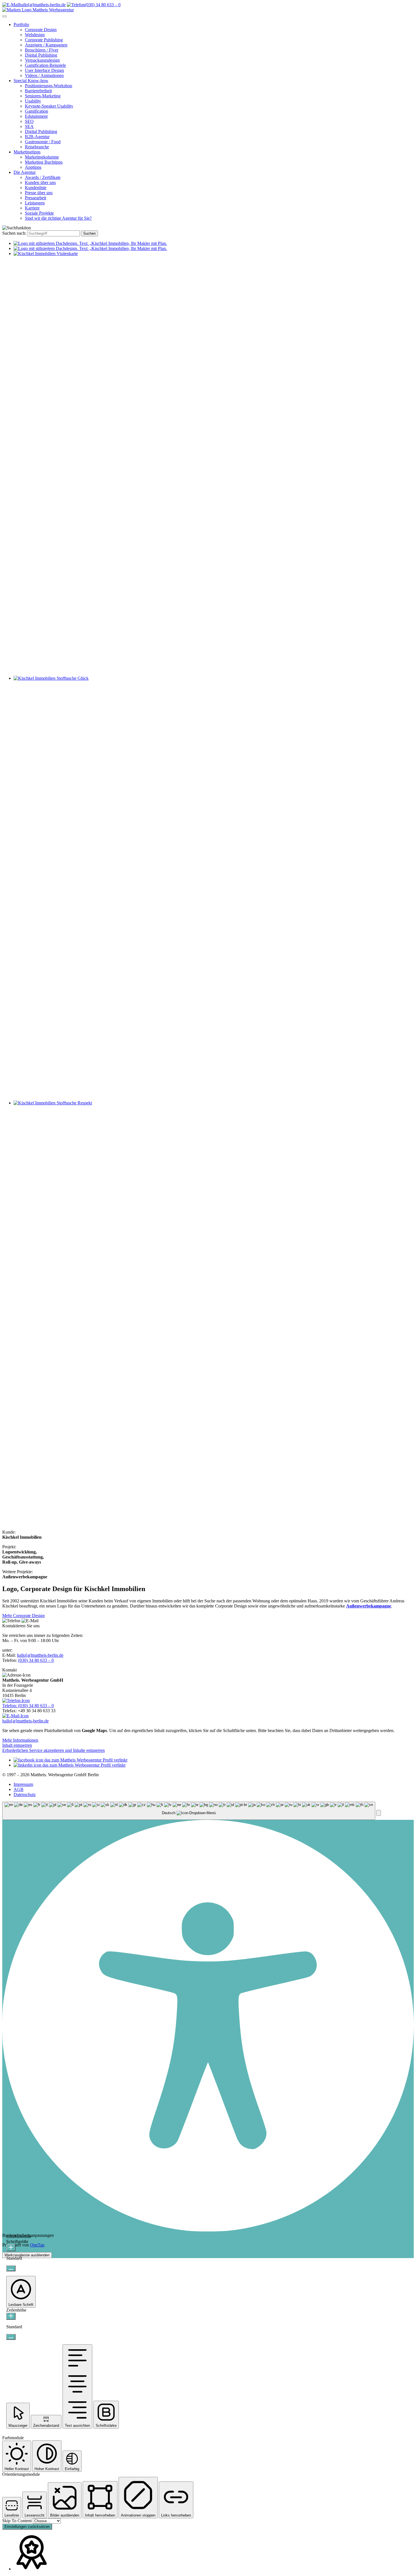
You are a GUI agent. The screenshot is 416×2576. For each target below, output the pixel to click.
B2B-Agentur (37, 137)
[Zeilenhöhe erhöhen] (11, 2316)
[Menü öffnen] (5, 16)
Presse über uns (39, 193)
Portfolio (21, 24)
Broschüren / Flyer (42, 50)
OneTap (37, 2245)
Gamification (37, 111)
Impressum (23, 1784)
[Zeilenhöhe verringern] (11, 2337)
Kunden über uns (40, 182)
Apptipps (33, 167)
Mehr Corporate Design (23, 1616)
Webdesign (35, 35)
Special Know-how (31, 81)
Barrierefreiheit (38, 91)
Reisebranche (37, 147)
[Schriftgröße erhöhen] (11, 2248)
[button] (379, 1813)
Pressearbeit (36, 198)
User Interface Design (44, 70)
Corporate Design (41, 30)
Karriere (32, 208)
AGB (19, 1789)
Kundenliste (36, 188)
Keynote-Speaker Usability (49, 106)
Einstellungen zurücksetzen (27, 2527)
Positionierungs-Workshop (49, 86)
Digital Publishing (41, 55)
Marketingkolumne (42, 157)
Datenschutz (25, 1794)
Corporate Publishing (44, 40)
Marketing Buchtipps (44, 162)
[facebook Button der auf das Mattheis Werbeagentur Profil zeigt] (70, 1760)
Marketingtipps (27, 152)
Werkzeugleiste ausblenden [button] (27, 2255)
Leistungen (35, 203)
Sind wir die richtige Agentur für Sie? (58, 218)
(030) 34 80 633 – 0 (36, 1660)
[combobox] (189, 1811)
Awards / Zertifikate (43, 177)
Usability (33, 101)
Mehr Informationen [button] (20, 1740)
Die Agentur (25, 172)
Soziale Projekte (39, 213)
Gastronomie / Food (43, 142)
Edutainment (36, 116)
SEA (29, 126)
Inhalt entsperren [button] (17, 1745)
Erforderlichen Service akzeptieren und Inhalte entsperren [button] (53, 1750)
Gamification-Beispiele (45, 65)
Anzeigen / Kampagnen (46, 45)
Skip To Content (18, 2521)
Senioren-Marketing (43, 96)
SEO (29, 121)
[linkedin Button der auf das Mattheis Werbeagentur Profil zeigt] (69, 1765)
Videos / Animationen (44, 75)
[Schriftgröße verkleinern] (11, 2268)
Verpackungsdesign (42, 60)
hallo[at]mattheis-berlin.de (40, 1655)
